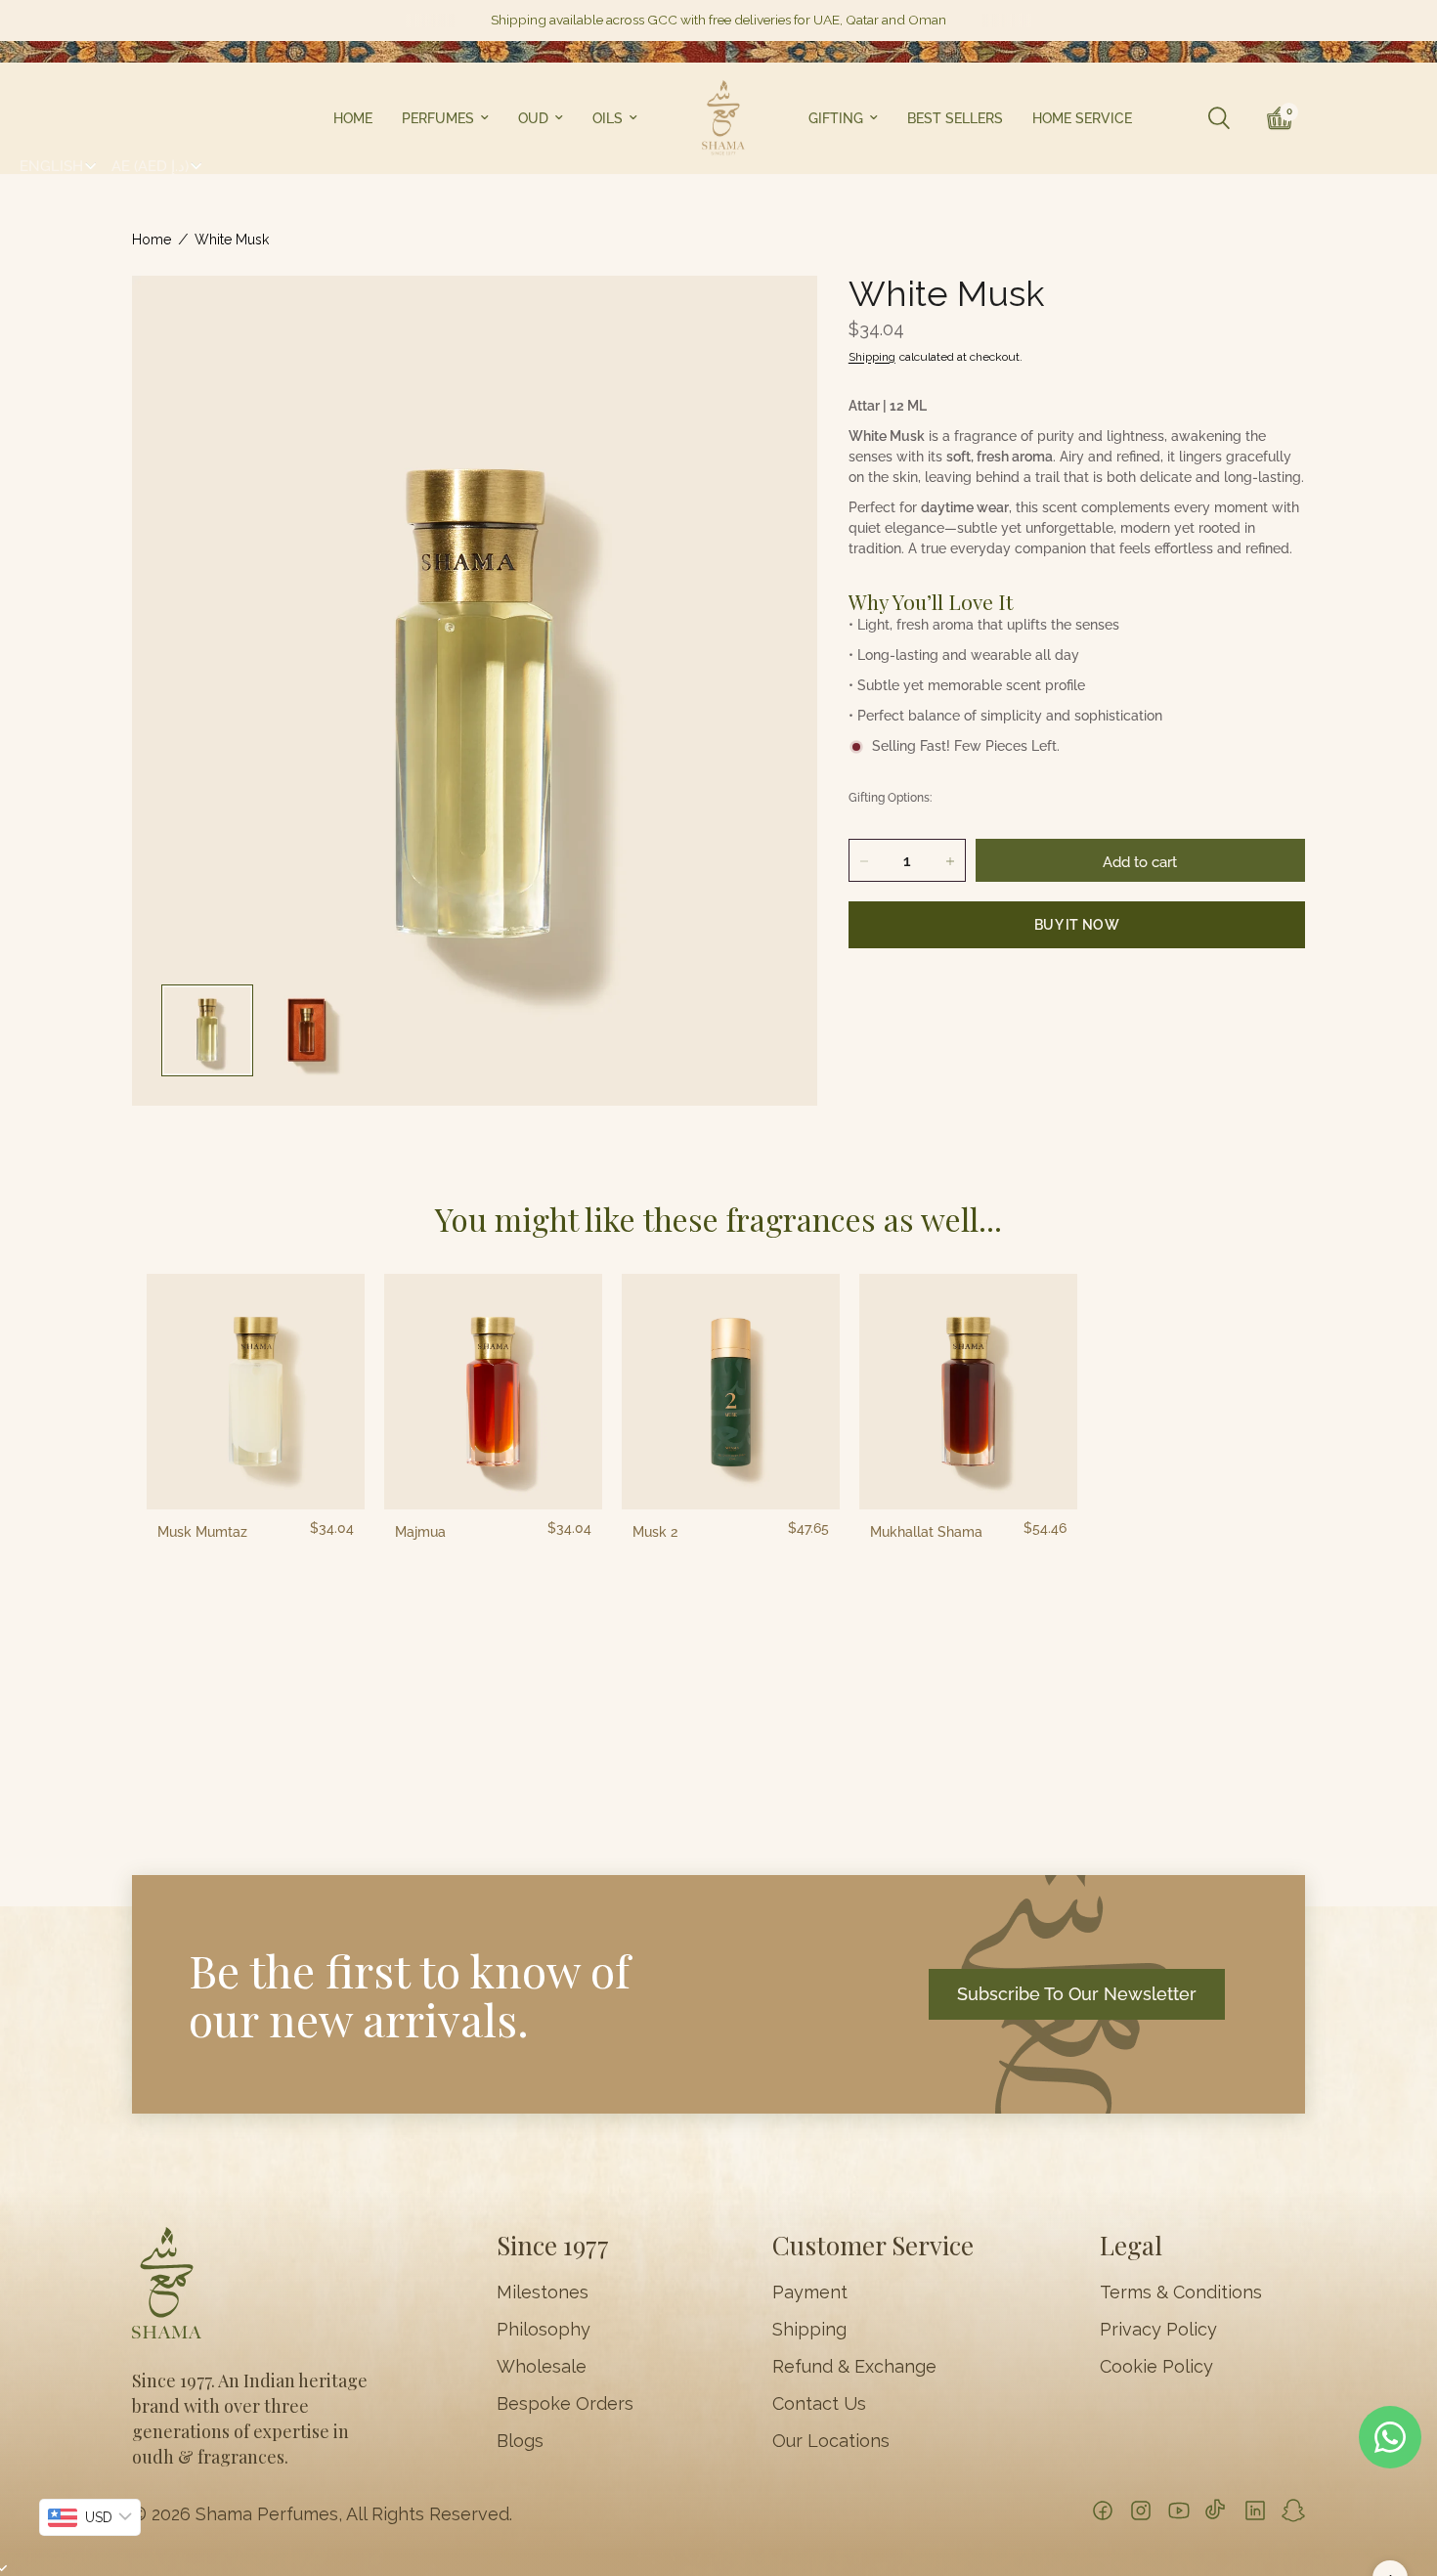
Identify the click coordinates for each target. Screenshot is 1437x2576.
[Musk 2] (731, 1392)
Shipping (872, 357)
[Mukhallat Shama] (968, 1392)
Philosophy (544, 2330)
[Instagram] (1141, 2511)
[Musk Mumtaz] (256, 1392)
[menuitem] (353, 118)
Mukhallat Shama (926, 1532)
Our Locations (831, 2441)
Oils (608, 118)
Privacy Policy (1158, 2330)
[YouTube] (1179, 2511)
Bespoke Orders (565, 2404)
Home (353, 118)
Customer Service (873, 2245)
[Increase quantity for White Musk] (950, 861)
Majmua (420, 1532)
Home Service (1082, 118)
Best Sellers (955, 118)
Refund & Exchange (854, 2367)
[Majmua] (493, 1392)
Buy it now (1077, 925)
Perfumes (438, 118)
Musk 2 (655, 1532)
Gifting (836, 118)
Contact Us (819, 2404)
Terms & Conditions (1181, 2292)
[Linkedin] (1255, 2511)
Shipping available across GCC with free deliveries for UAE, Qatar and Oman (718, 21)
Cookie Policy (1156, 2367)
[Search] (1219, 118)
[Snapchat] (1293, 2511)
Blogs (520, 2441)
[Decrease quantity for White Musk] (864, 861)
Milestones (543, 2292)
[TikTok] (1217, 2511)
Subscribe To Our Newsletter (1077, 1994)
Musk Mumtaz (202, 1532)
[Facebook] (1103, 2511)
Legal (1131, 2245)
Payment (810, 2292)
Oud (533, 118)
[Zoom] (776, 317)
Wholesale (542, 2367)
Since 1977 (553, 2245)
